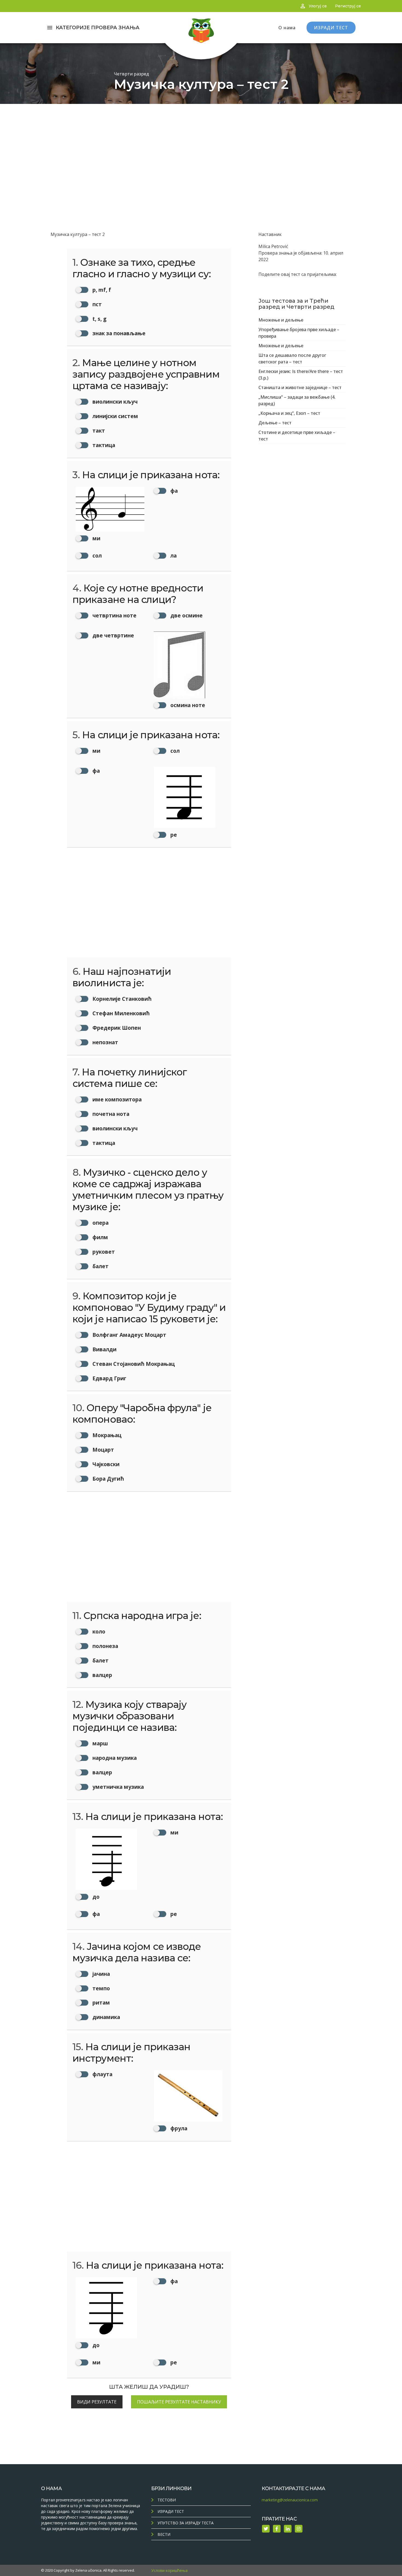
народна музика (114, 1758)
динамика (106, 2017)
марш (100, 1743)
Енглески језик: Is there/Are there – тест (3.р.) (301, 375)
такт (98, 431)
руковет (103, 1252)
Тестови (167, 2500)
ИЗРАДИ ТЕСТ (331, 28)
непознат (105, 1042)
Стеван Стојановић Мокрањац (133, 1364)
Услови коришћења (169, 2570)
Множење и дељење (281, 320)
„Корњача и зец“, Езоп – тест (289, 413)
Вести (164, 2534)
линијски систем (115, 416)
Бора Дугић (107, 1479)
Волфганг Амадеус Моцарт (129, 1335)
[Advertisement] (201, 145)
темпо (100, 1988)
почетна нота (110, 1114)
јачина (100, 1974)
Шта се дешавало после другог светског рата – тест (292, 358)
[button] (110, 514)
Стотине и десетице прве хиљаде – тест (297, 436)
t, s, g (99, 319)
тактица (103, 445)
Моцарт (103, 1450)
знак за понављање (118, 333)
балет (100, 1266)
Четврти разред (131, 74)
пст (96, 304)
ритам (100, 2002)
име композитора (116, 1099)
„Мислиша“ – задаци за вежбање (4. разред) (297, 400)
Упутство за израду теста (186, 2523)
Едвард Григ (109, 1378)
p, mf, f (101, 290)
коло (98, 1631)
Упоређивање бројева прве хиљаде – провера (299, 333)
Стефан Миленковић (120, 1013)
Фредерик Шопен (116, 1028)
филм (100, 1237)
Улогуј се (318, 6)
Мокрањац (106, 1435)
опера (100, 1223)
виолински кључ (114, 402)
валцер (102, 1675)
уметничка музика (117, 1787)
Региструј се (348, 6)
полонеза (105, 1646)
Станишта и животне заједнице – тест (300, 387)
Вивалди (104, 1349)
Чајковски (105, 1464)
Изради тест (171, 2511)
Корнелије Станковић (121, 999)
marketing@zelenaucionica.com (290, 2500)
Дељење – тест (275, 423)
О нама (287, 28)
